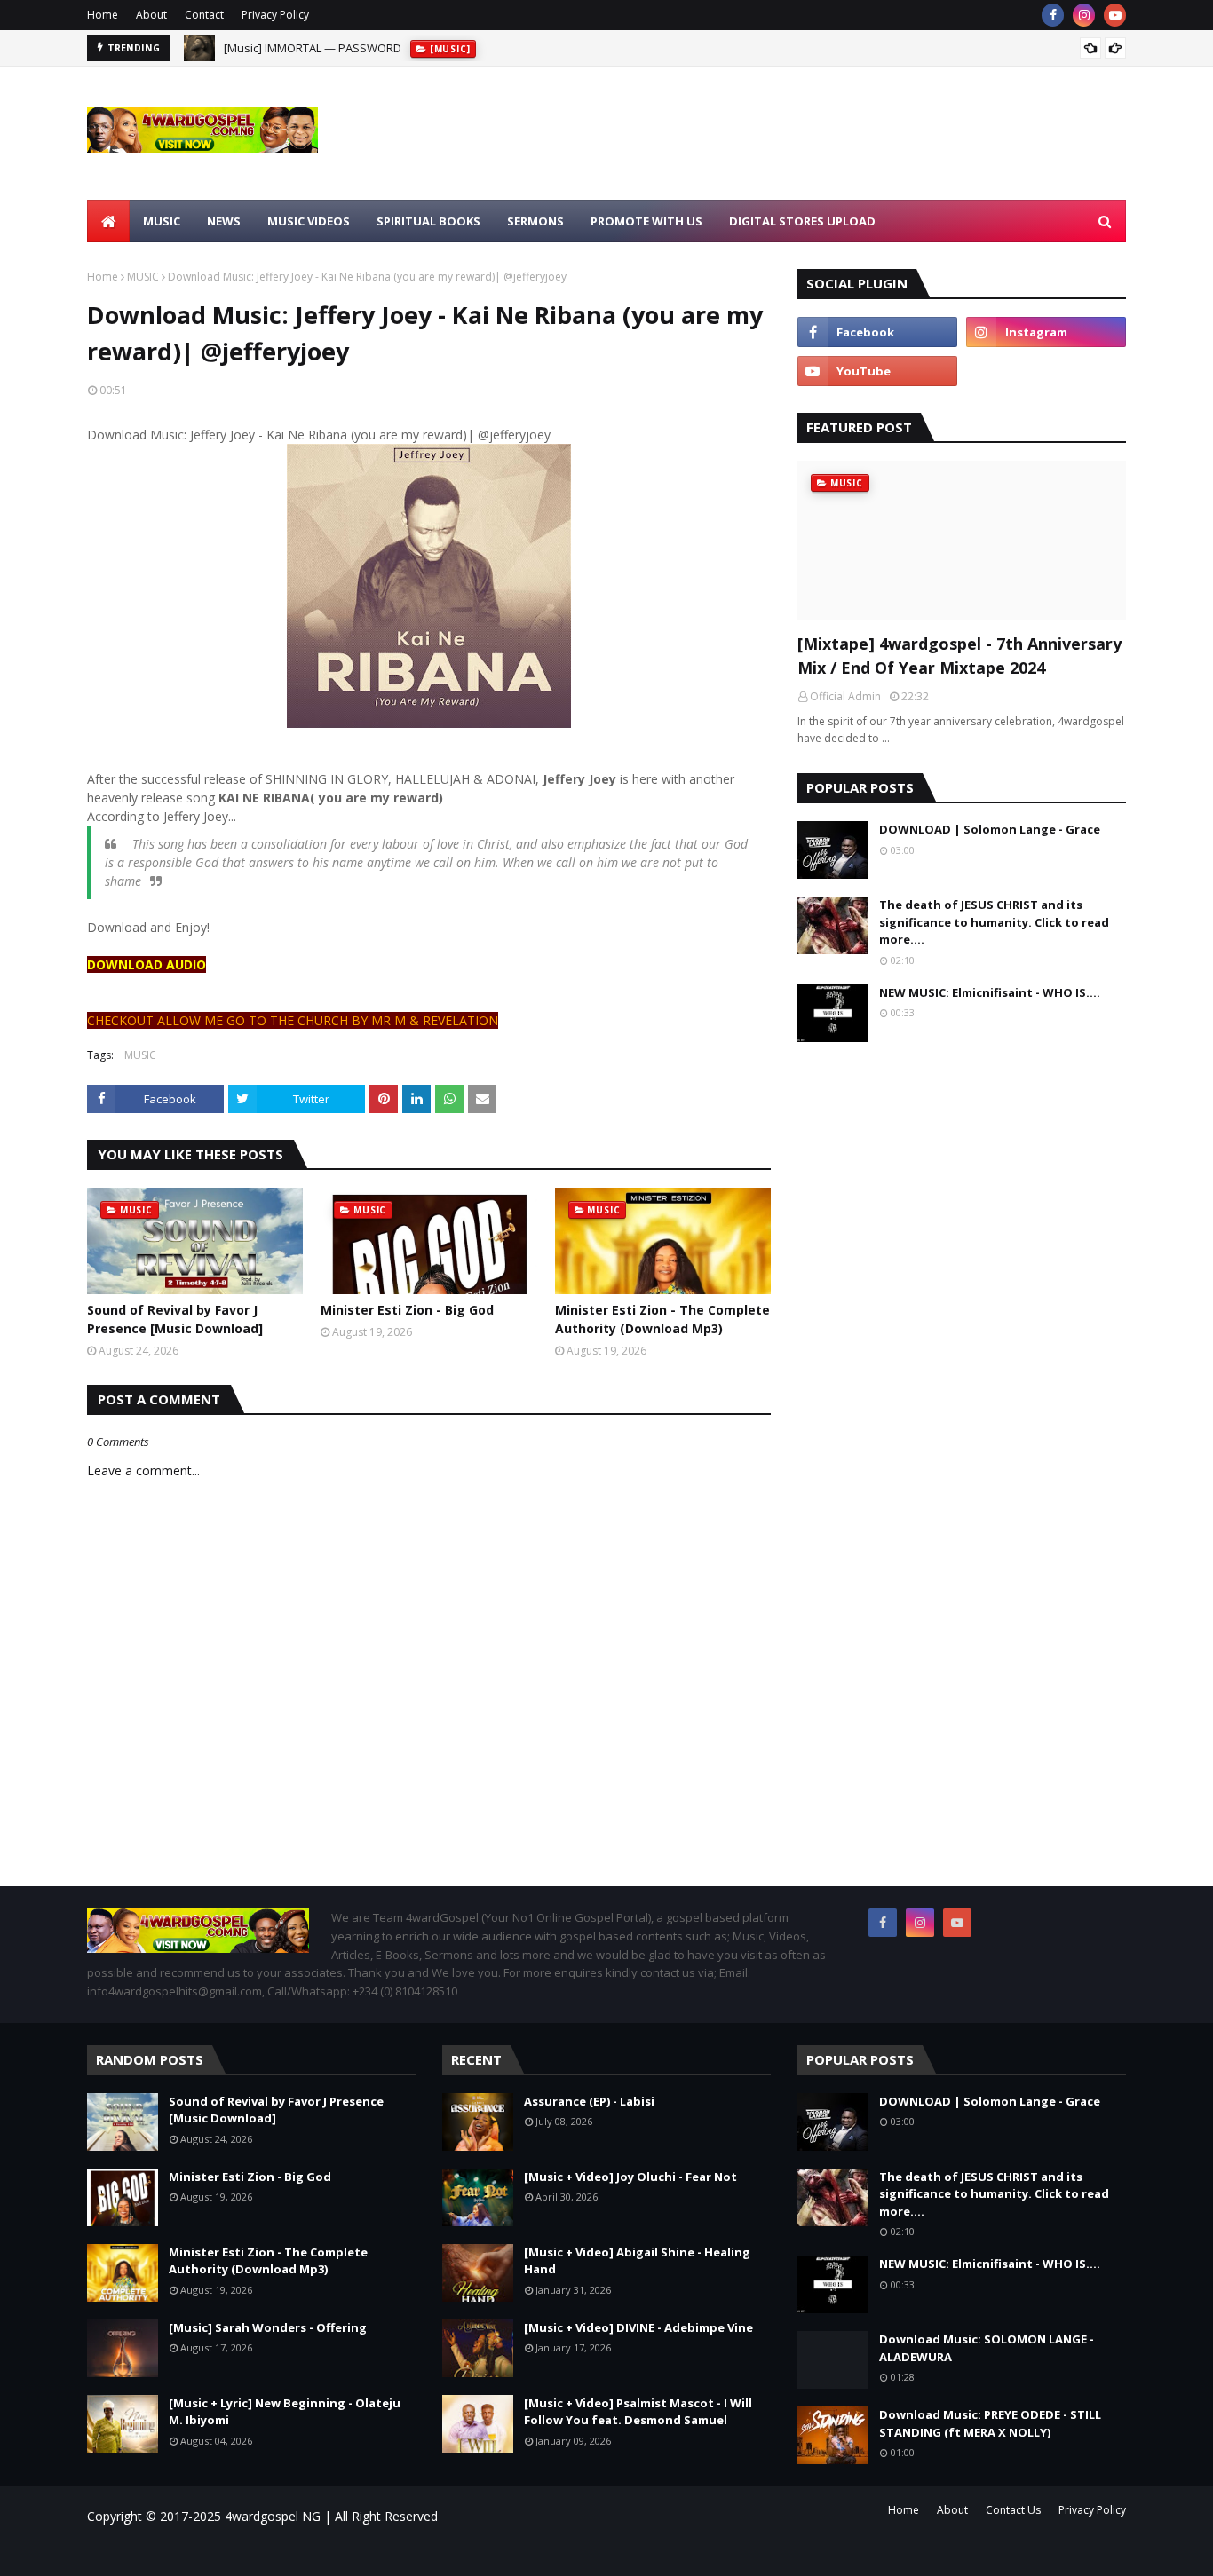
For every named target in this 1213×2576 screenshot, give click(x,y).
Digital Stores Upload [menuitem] (802, 221)
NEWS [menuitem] (224, 221)
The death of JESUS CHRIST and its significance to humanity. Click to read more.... (994, 922)
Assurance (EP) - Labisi (589, 2101)
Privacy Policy (275, 15)
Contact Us (1013, 2510)
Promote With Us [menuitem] (646, 221)
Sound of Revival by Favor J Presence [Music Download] (175, 1319)
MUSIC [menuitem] (162, 221)
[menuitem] (108, 221)
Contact (204, 15)
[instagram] (1084, 15)
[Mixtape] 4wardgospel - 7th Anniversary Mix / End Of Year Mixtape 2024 (959, 656)
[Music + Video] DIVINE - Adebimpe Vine (638, 2327)
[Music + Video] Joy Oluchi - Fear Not (630, 2177)
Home (103, 15)
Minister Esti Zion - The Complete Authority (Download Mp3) (662, 1319)
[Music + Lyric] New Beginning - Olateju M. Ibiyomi (285, 2412)
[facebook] (1053, 15)
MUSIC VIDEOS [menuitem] (309, 221)
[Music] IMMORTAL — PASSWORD (313, 48)
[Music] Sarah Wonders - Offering (268, 2327)
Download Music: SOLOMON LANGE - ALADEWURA (987, 2348)
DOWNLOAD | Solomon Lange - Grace (990, 829)
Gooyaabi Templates (341, 2552)
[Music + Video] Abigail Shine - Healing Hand (637, 2261)
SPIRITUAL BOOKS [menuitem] (428, 221)
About (151, 15)
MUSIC (143, 277)
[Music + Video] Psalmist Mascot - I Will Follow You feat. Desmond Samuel (638, 2412)
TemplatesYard (238, 2552)
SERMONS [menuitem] (535, 221)
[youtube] (1115, 15)
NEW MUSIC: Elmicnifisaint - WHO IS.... (990, 992)
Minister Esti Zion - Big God (407, 1310)
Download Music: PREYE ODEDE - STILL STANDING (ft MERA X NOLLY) (990, 2423)
